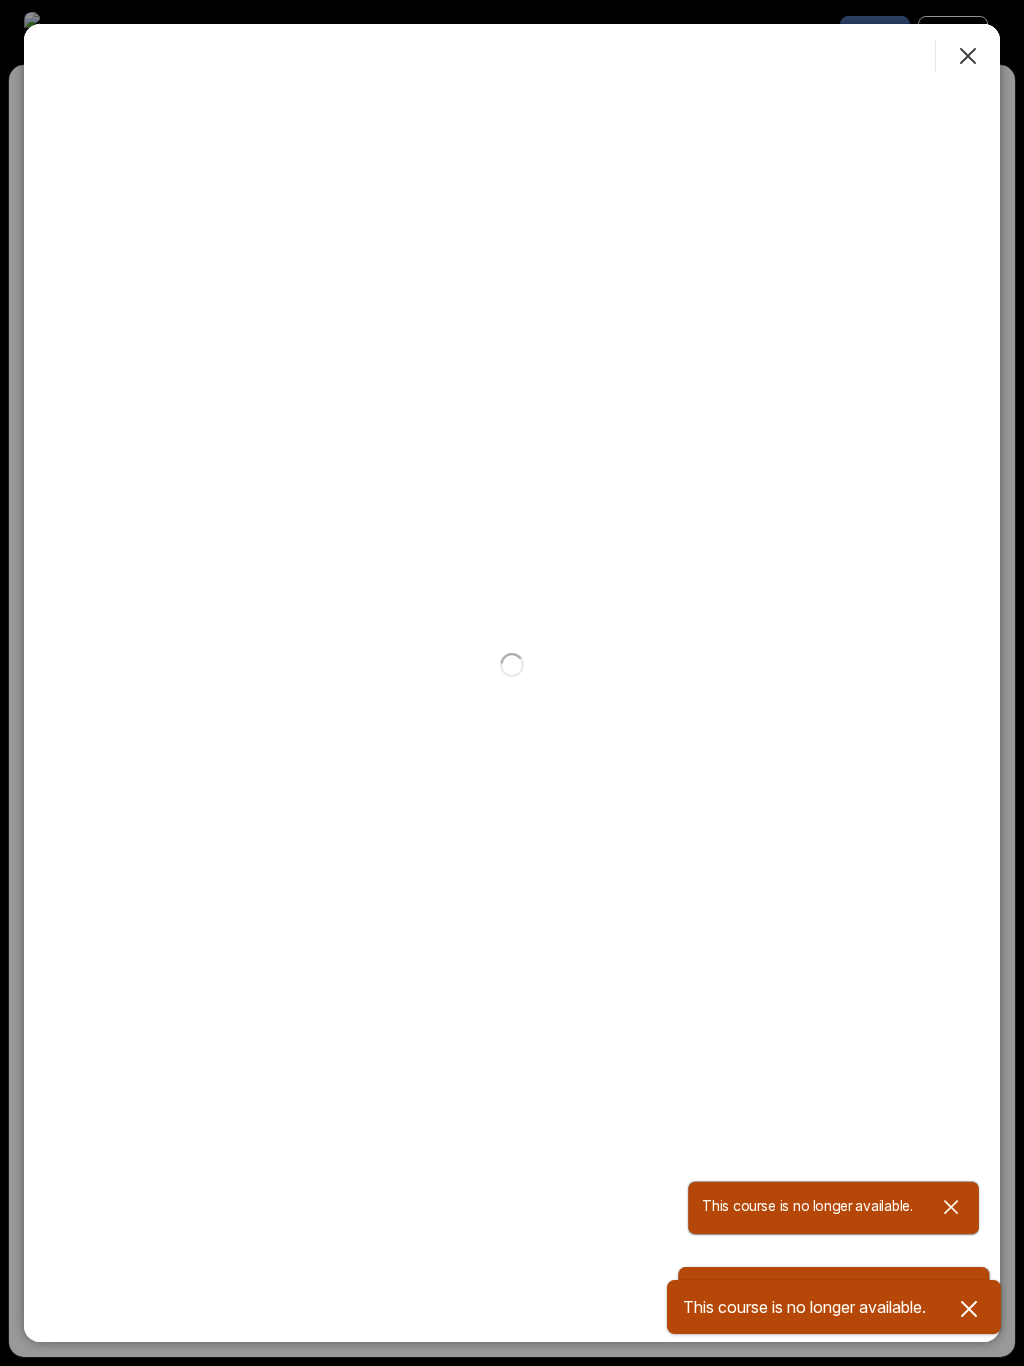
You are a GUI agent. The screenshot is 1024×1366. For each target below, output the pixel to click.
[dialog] (512, 683)
